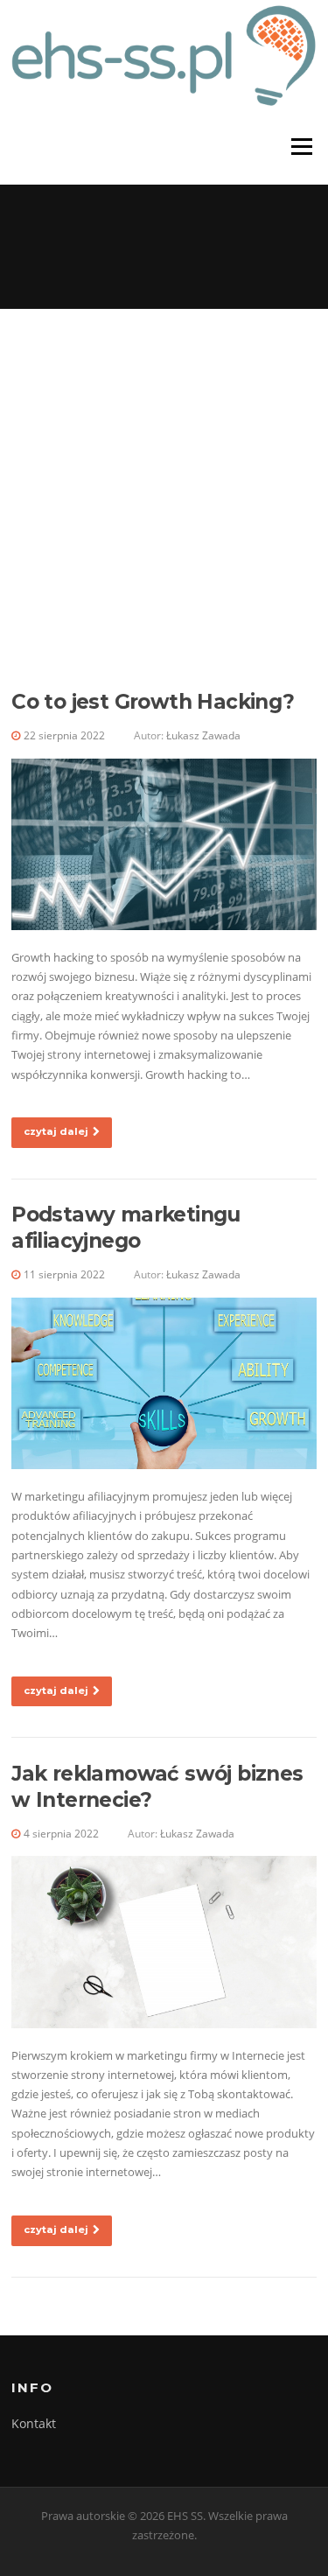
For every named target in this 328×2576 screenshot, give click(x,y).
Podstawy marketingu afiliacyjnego (126, 1228)
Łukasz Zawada (203, 735)
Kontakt (34, 2423)
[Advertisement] (164, 482)
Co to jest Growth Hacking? (153, 702)
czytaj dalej (56, 1131)
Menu (301, 147)
